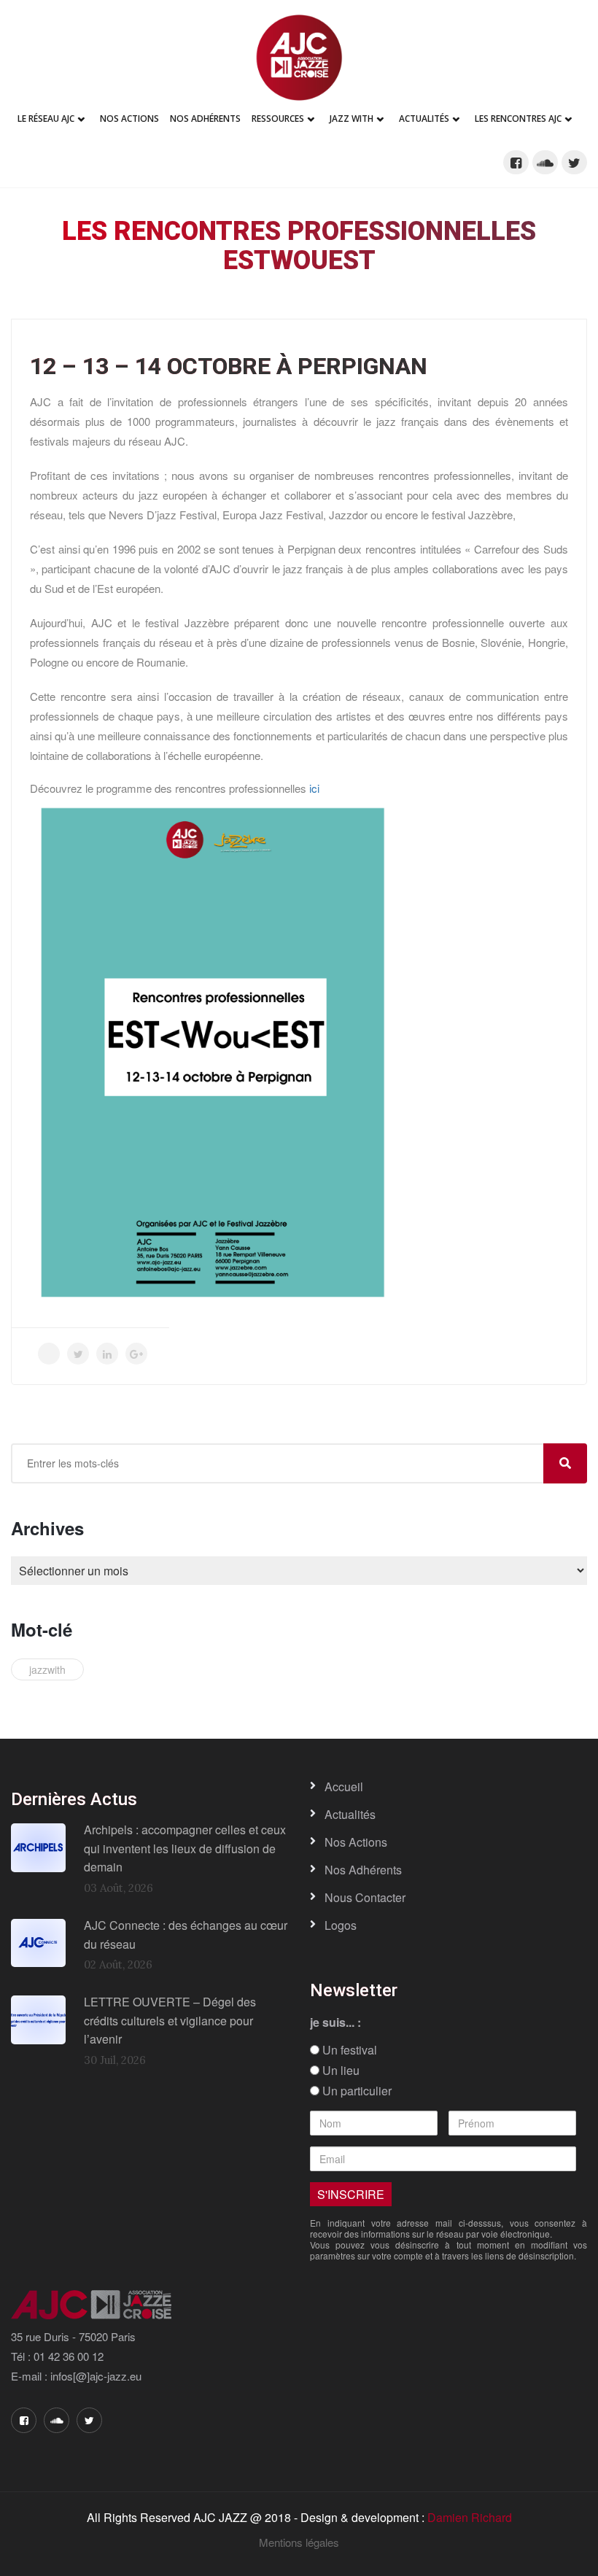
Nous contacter (365, 1897)
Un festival (348, 2050)
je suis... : (335, 2022)
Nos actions (356, 1842)
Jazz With (352, 119)
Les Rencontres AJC (518, 119)
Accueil (344, 1786)
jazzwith (47, 1669)
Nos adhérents (205, 119)
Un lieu (339, 2071)
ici (314, 788)
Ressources (278, 119)
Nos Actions (129, 119)
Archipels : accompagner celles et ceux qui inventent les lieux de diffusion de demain (185, 1848)
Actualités (424, 119)
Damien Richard (470, 2517)
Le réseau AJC (46, 119)
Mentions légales (299, 2542)
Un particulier (356, 2091)
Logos (341, 1925)
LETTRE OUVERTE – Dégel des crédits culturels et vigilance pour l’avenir (170, 2020)
